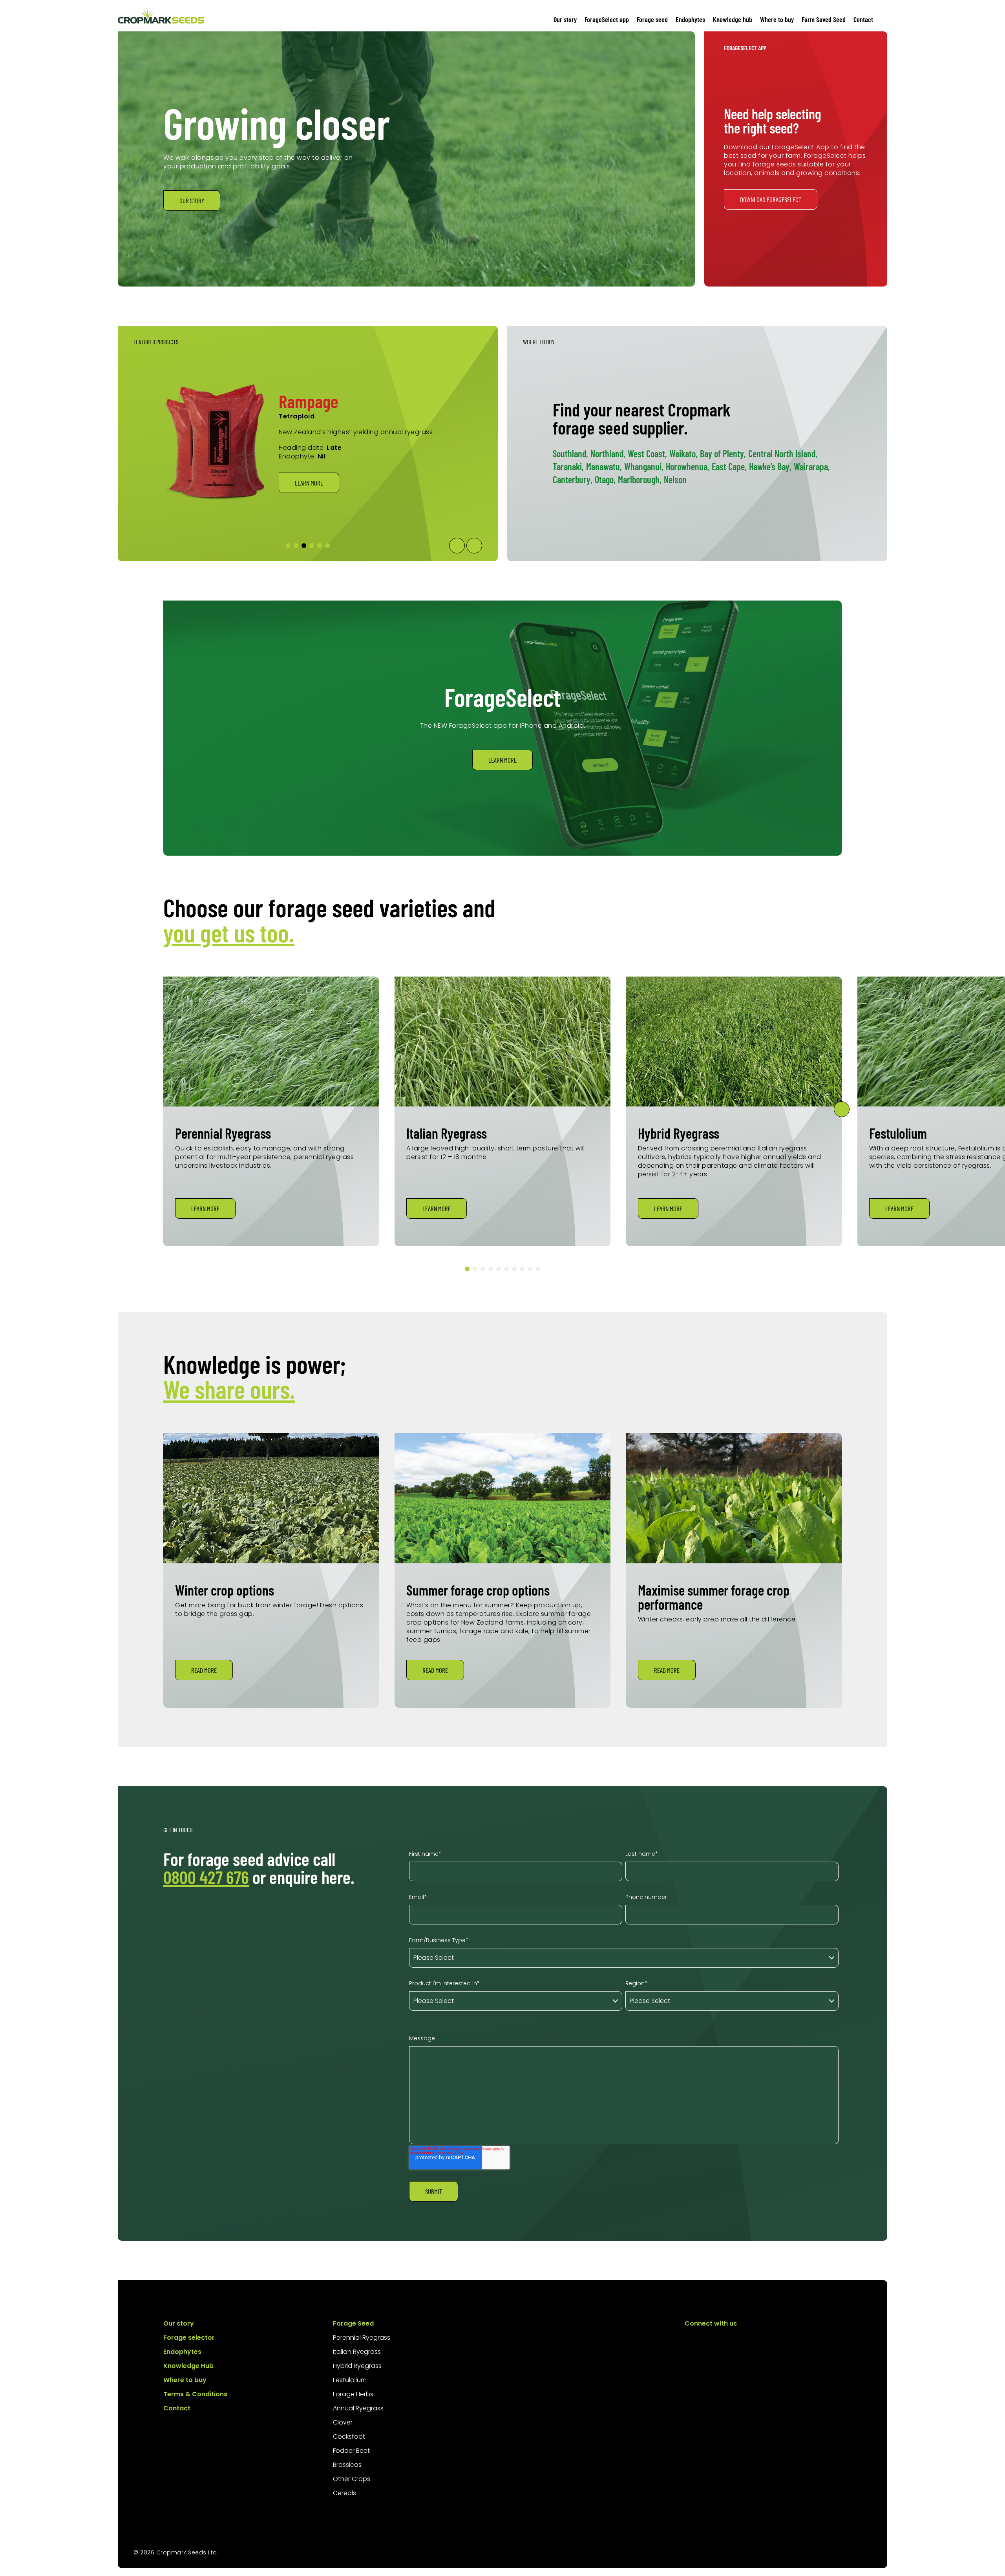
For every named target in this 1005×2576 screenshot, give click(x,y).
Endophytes (690, 19)
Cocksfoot (349, 2436)
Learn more (309, 504)
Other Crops (352, 2479)
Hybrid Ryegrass (357, 2366)
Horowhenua (688, 466)
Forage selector (189, 2338)
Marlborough (640, 479)
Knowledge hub (733, 19)
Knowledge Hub (188, 2366)
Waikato (683, 454)
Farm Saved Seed (824, 19)
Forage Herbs (353, 2394)
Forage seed (652, 19)
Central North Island (783, 454)
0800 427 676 (206, 1877)
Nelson (675, 479)
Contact (863, 19)
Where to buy (777, 19)
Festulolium (350, 2380)
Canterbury (573, 479)
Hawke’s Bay (770, 466)
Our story (565, 19)
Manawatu (604, 466)
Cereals (344, 2493)
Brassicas (347, 2465)
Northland (608, 454)
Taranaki (568, 466)
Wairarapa (812, 466)
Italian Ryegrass (357, 2352)
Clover (343, 2422)
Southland (570, 454)
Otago (605, 479)
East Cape (729, 466)
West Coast (647, 454)
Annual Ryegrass (358, 2408)
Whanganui (644, 466)
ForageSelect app (607, 19)
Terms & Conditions (195, 2394)
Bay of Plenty (723, 454)
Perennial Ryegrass (362, 2338)
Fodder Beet (351, 2451)
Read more (204, 1670)
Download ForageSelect (771, 199)
